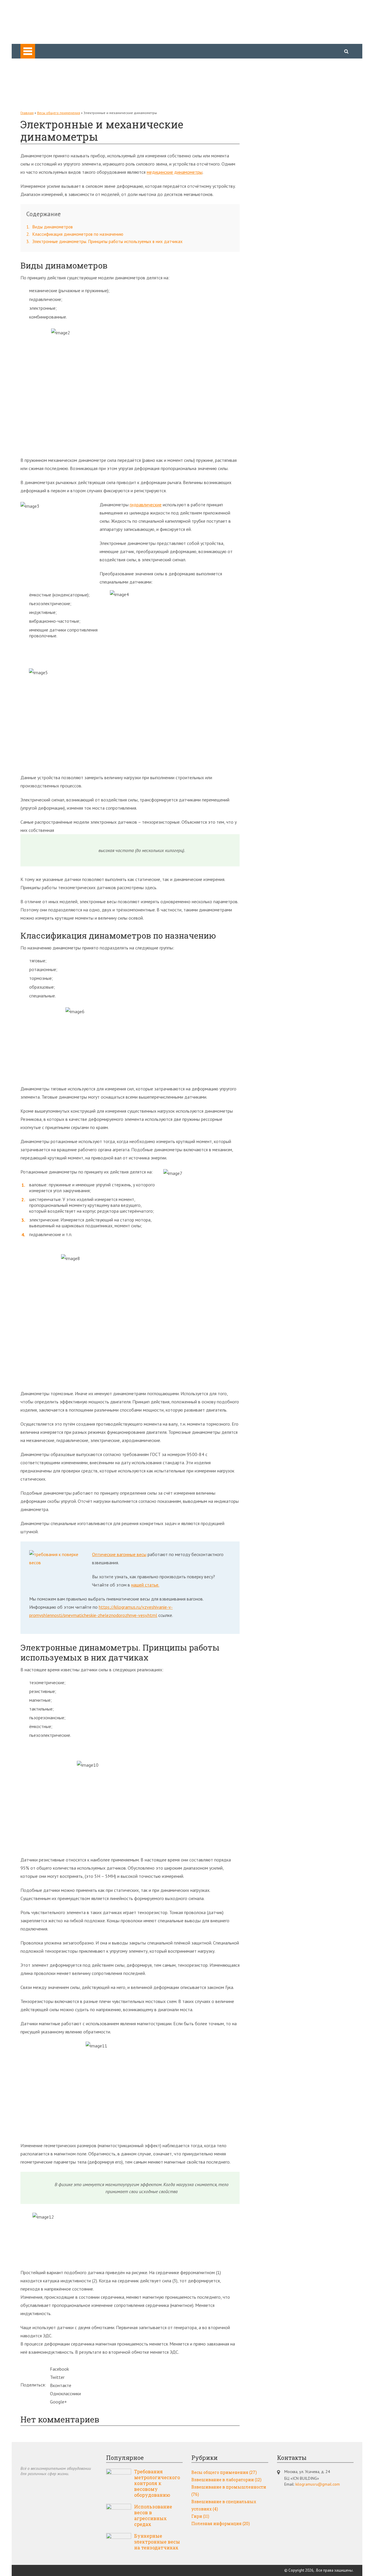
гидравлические (146, 505)
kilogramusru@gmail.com (318, 2484)
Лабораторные (47, 79)
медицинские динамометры (175, 172)
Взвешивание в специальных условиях (224, 2505)
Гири (36, 104)
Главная (27, 113)
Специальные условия (54, 87)
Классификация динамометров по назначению (75, 234)
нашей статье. (145, 1585)
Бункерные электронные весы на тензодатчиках (157, 2542)
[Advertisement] (292, 198)
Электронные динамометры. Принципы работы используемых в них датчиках (104, 241)
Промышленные (48, 71)
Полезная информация (55, 95)
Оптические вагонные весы (119, 1554)
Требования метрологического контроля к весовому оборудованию (157, 2483)
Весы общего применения (58, 63)
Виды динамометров (50, 227)
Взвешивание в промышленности (229, 2491)
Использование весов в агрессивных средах (153, 2515)
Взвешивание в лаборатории (226, 2480)
